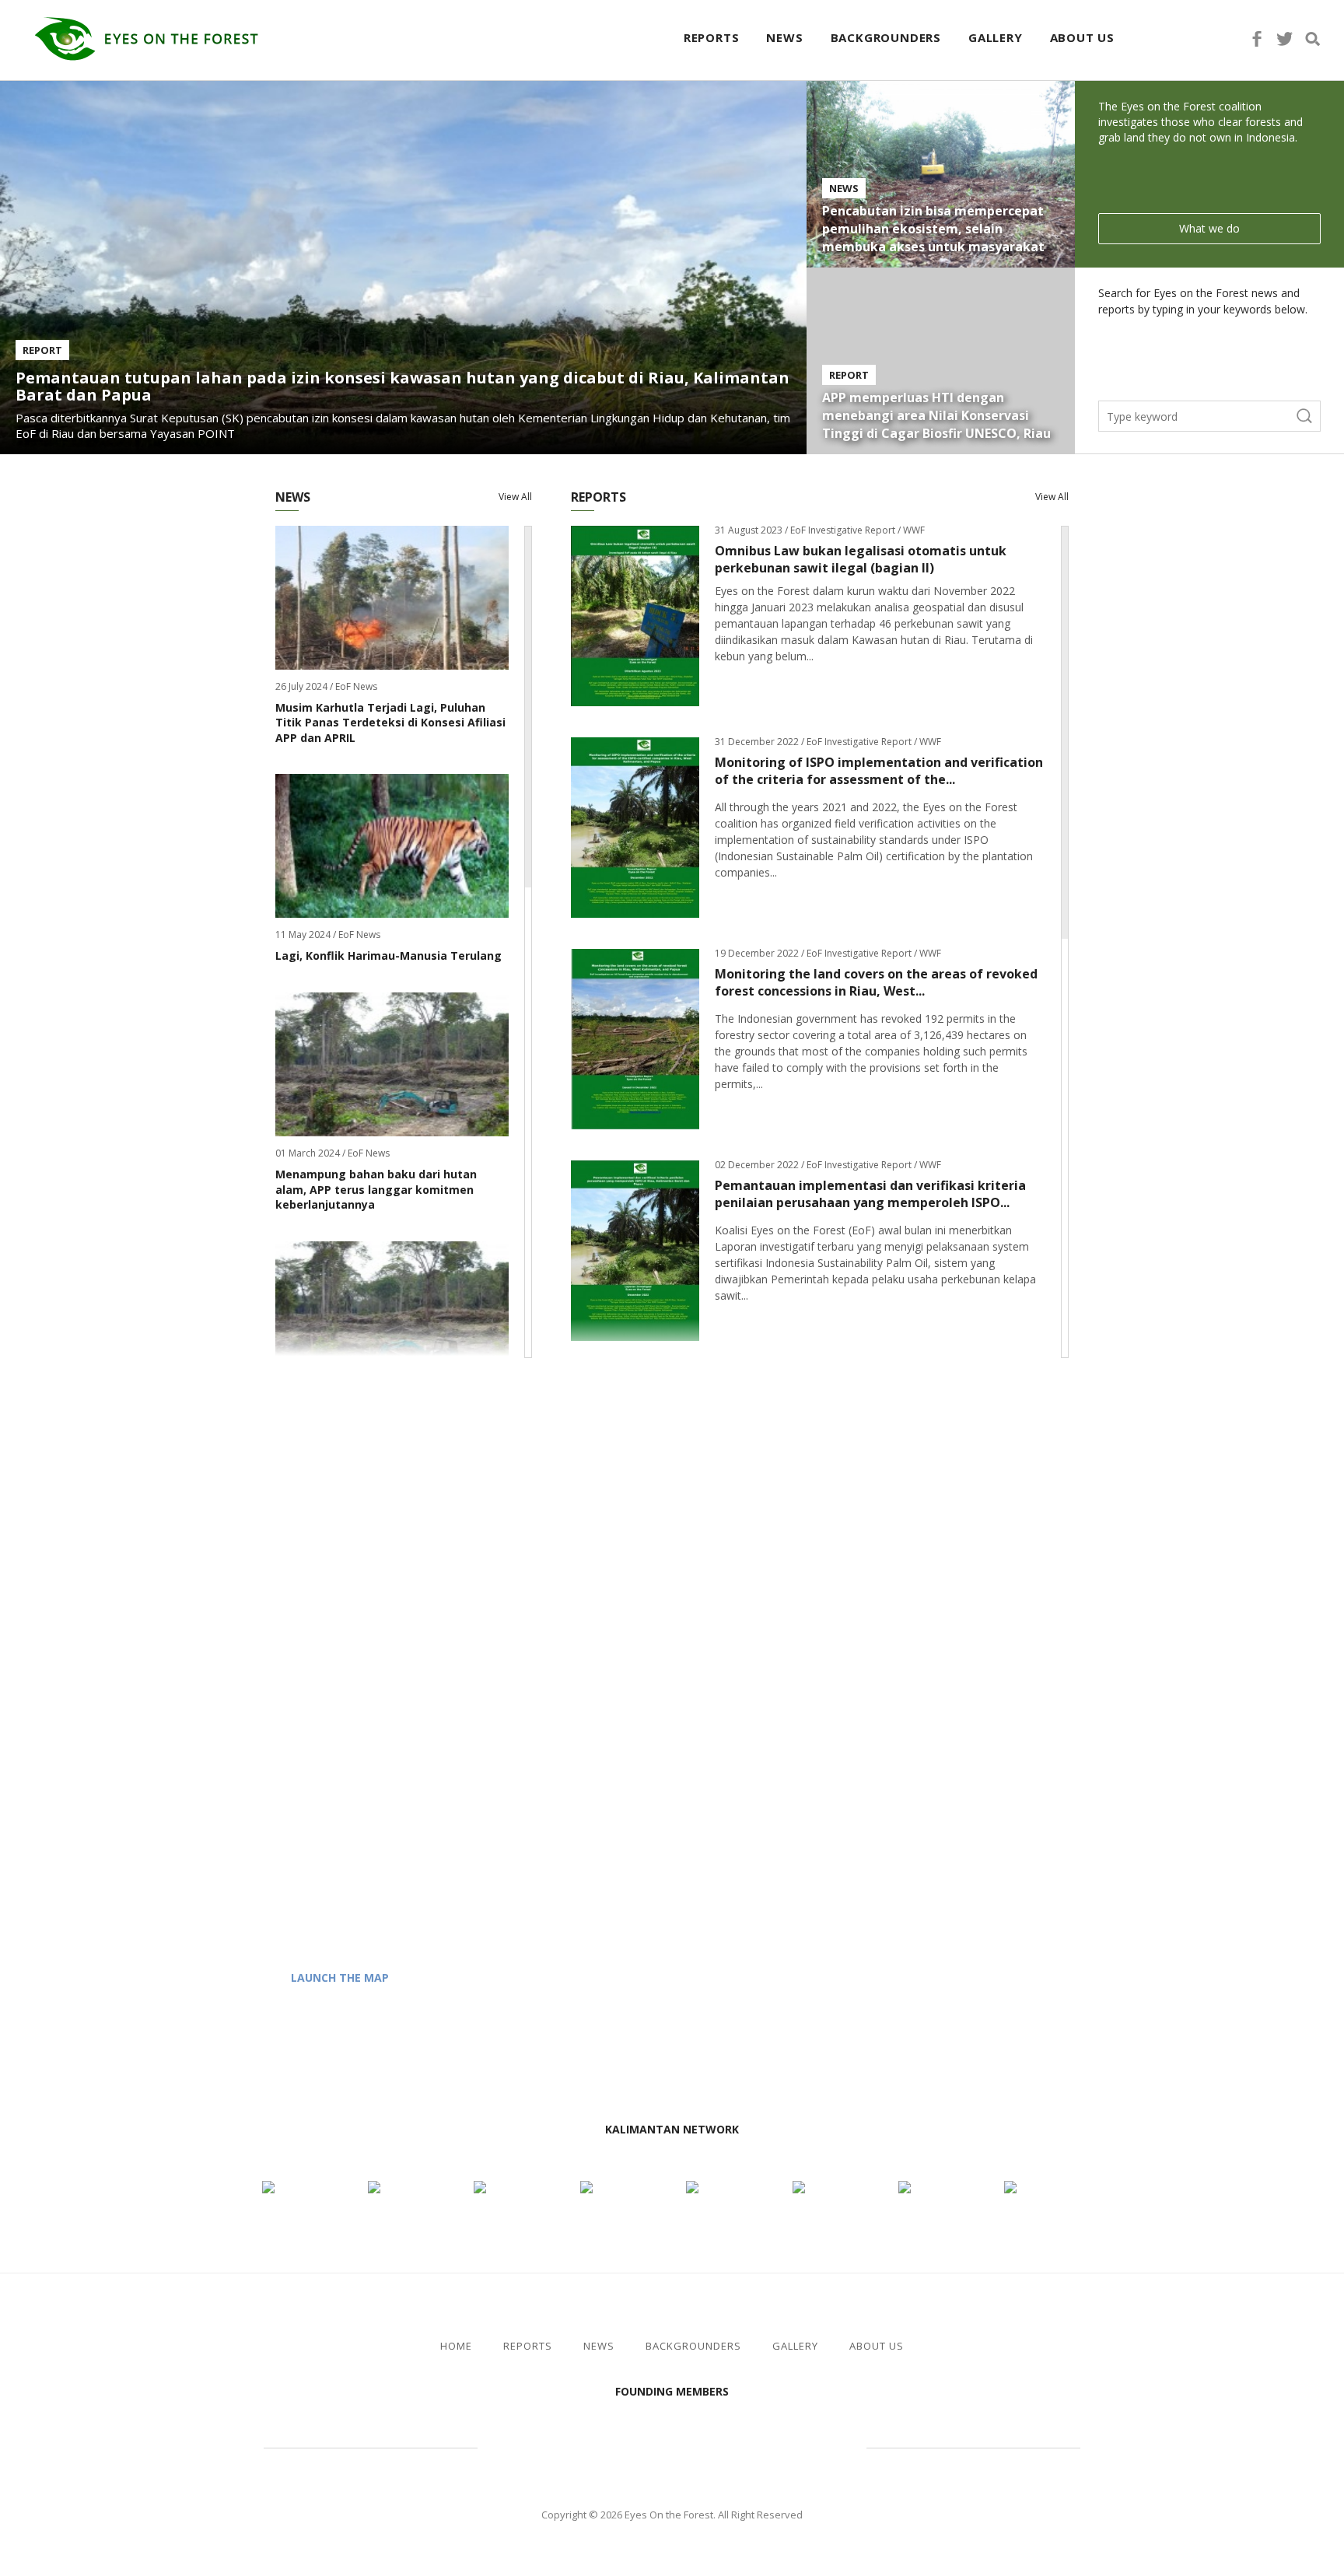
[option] (672, 2167)
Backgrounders (886, 37)
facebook (1257, 39)
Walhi (695, 2446)
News (784, 37)
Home (456, 2346)
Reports (712, 37)
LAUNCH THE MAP (340, 1977)
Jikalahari (563, 2446)
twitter (1285, 39)
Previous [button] (588, 2131)
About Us (1082, 37)
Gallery (996, 37)
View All (515, 497)
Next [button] (756, 2131)
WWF (804, 2446)
